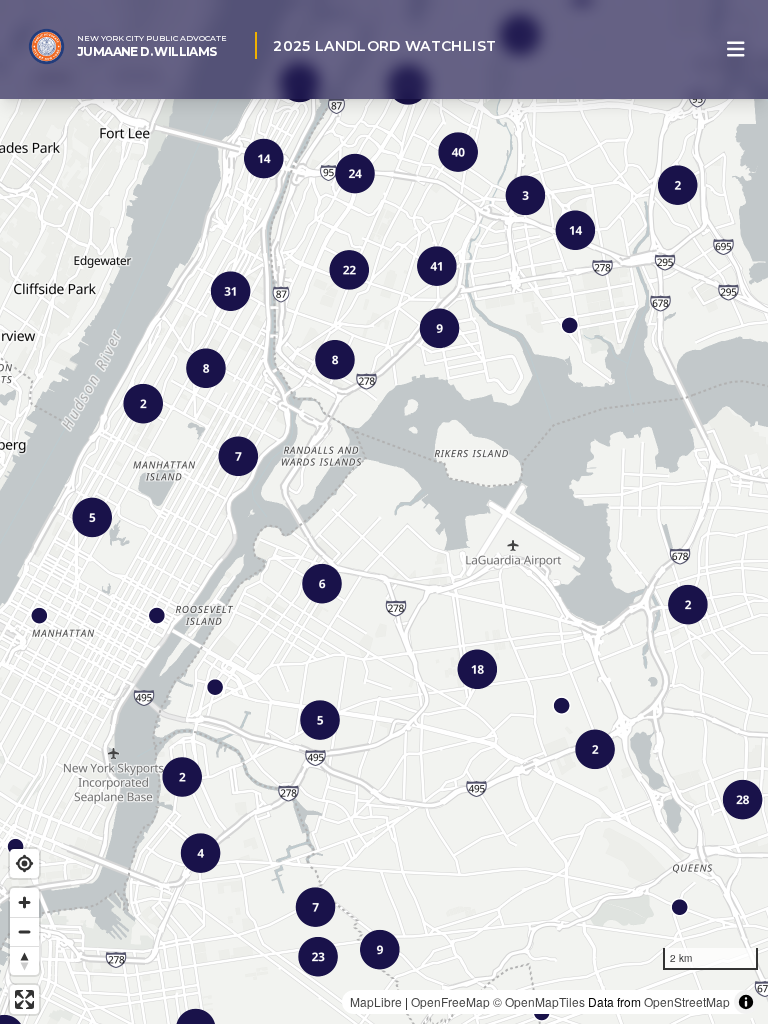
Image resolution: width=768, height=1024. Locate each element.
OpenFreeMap (450, 1001)
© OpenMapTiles (539, 1001)
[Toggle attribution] (746, 1002)
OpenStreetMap (687, 1001)
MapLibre (376, 1001)
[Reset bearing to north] (24, 960)
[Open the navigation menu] (736, 50)
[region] (384, 512)
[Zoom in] (24, 902)
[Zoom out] (24, 931)
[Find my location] (24, 863)
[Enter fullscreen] (24, 999)
